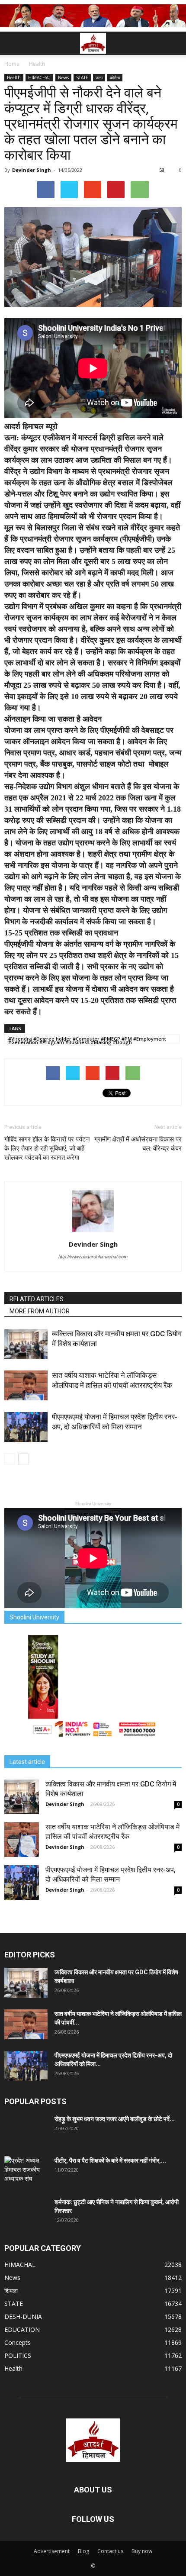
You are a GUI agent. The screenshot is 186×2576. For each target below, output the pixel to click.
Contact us (110, 2551)
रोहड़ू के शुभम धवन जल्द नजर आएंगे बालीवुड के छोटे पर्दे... (115, 2119)
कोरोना (115, 77)
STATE (82, 77)
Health (14, 77)
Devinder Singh (32, 170)
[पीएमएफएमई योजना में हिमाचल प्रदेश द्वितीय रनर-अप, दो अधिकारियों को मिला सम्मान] (26, 1427)
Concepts (18, 2342)
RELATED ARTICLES (37, 1299)
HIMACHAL (39, 77)
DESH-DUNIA (23, 2316)
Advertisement (52, 2551)
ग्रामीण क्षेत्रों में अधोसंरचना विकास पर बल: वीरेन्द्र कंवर (138, 1144)
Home (12, 64)
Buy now (142, 2551)
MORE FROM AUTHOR (40, 1311)
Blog (83, 2551)
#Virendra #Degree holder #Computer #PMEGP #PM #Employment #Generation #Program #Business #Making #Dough (87, 1039)
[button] (174, 43)
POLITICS (18, 2355)
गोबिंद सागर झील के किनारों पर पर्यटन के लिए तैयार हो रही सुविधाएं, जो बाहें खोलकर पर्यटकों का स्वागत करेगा (47, 1148)
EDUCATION (22, 2329)
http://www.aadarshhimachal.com (93, 1257)
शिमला (11, 2291)
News (63, 77)
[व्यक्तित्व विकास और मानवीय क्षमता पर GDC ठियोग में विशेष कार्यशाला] (26, 1344)
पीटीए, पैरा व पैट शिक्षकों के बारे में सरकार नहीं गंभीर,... (110, 2160)
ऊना (99, 77)
